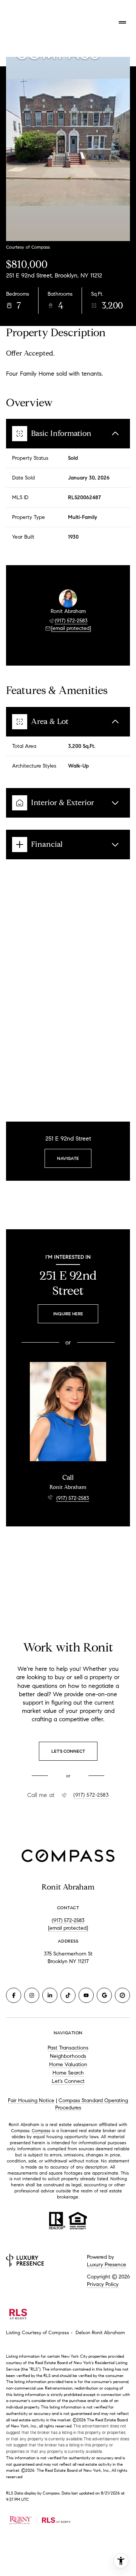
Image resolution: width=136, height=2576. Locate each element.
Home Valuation (68, 2064)
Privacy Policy (103, 2284)
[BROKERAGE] (122, 1995)
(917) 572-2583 (71, 621)
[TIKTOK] (68, 1995)
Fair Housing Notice (31, 2100)
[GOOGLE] (104, 1995)
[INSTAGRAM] (32, 1995)
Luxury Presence (107, 2265)
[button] (68, 1751)
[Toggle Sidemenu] (122, 22)
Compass (41, 2130)
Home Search (68, 2073)
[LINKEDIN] (50, 1995)
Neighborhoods (68, 2056)
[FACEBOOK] (14, 1995)
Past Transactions (68, 2048)
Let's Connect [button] (68, 2081)
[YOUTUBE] (86, 1995)
